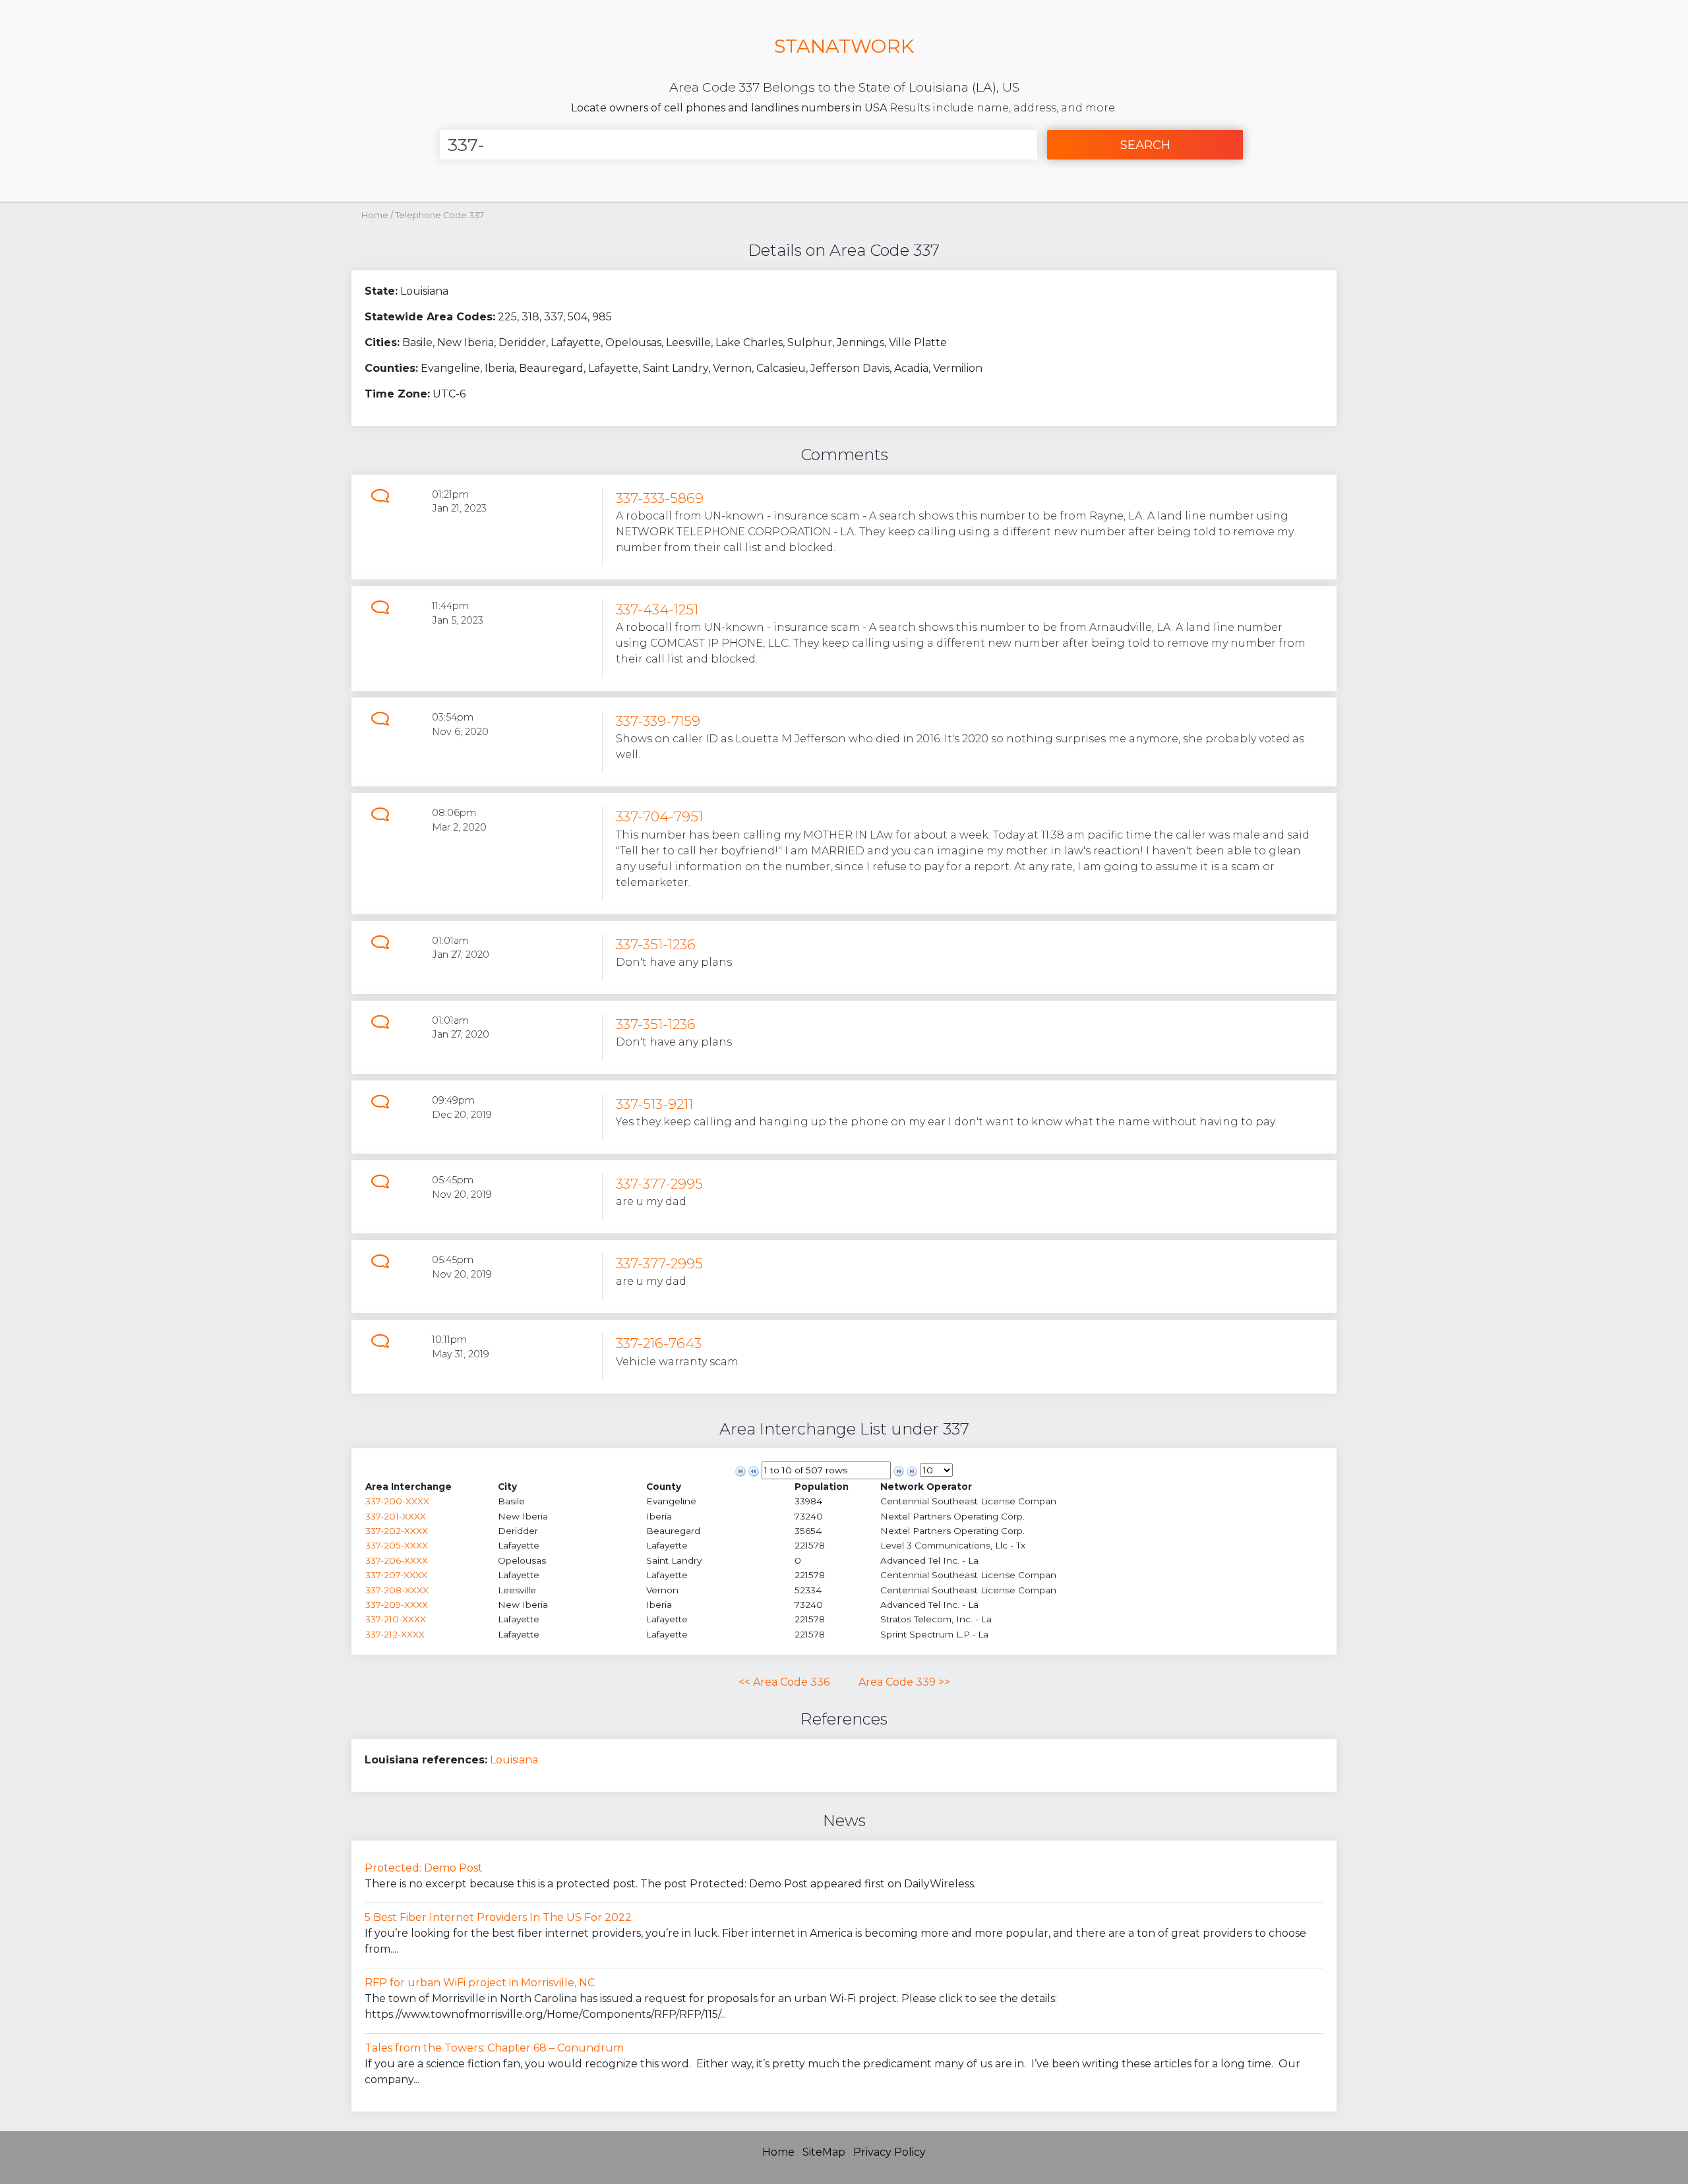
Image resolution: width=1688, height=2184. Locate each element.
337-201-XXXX (396, 1516)
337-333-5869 (660, 498)
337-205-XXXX (397, 1545)
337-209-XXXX (397, 1605)
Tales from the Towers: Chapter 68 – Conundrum (494, 2048)
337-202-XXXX (397, 1531)
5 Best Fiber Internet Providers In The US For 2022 (498, 1917)
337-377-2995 (659, 1184)
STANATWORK (844, 46)
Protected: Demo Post (424, 1868)
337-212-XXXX (395, 1634)
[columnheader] (431, 1487)
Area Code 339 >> (904, 1682)
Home (375, 215)
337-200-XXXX (397, 1501)
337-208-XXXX (397, 1590)
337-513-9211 (654, 1104)
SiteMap (824, 2152)
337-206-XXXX (397, 1560)
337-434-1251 (657, 609)
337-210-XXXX (396, 1619)
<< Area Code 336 (784, 1682)
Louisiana (514, 1760)
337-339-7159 (658, 721)
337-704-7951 (659, 816)
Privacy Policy (889, 2152)
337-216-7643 (659, 1343)
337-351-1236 (656, 944)
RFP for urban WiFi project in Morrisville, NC (480, 1983)
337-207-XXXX (396, 1575)
